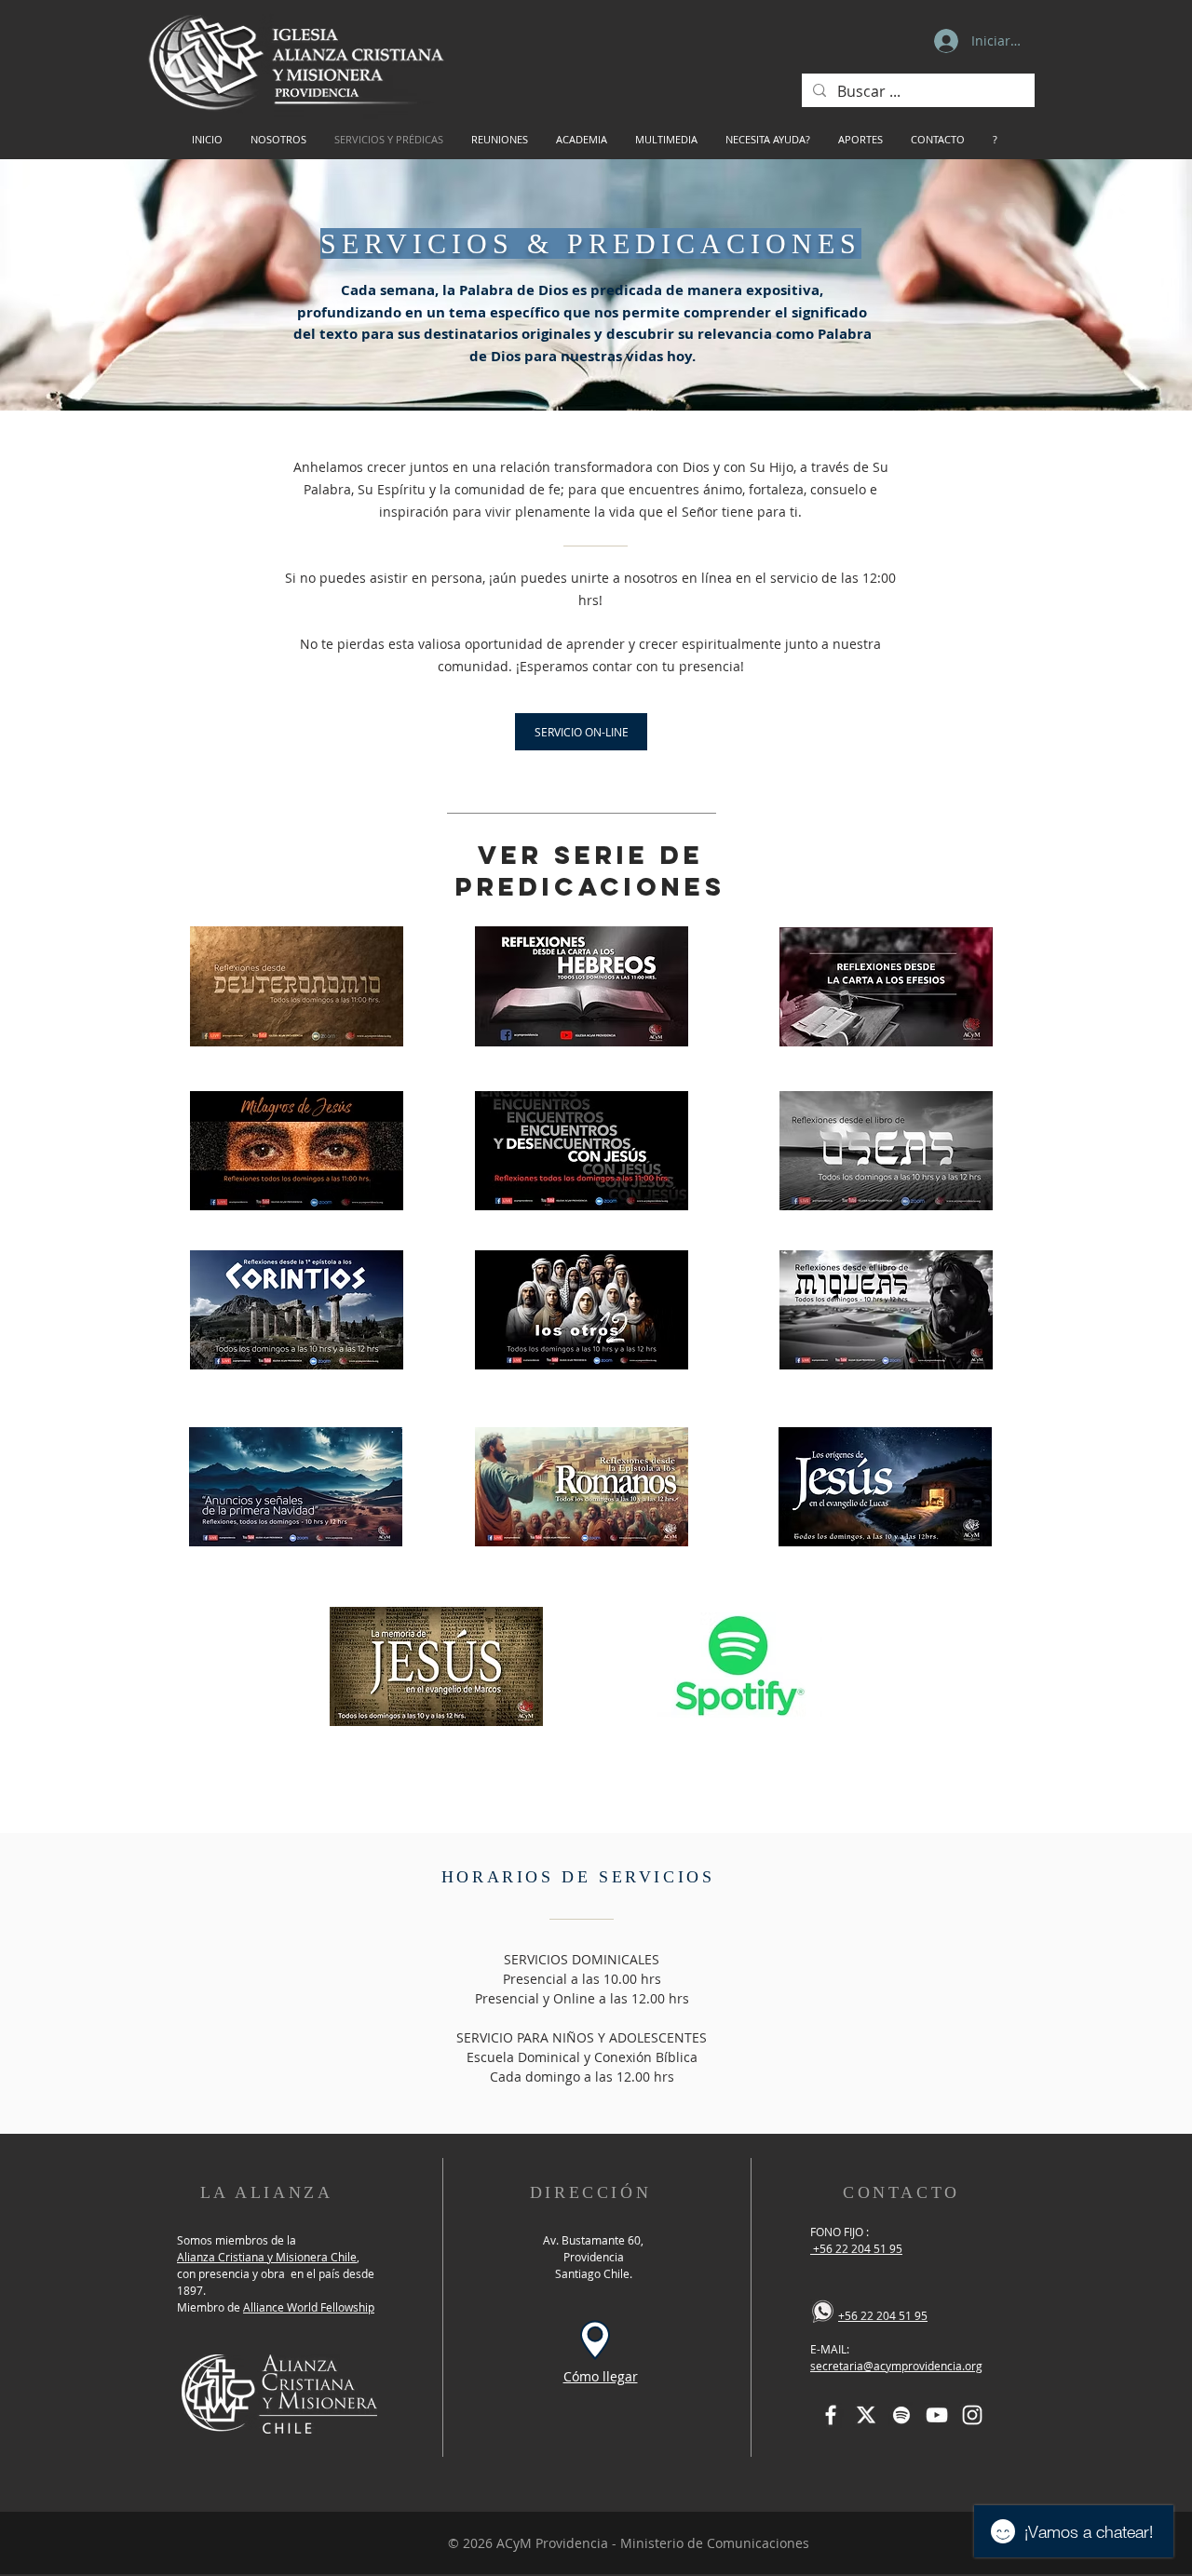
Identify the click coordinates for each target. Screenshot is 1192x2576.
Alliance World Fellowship (309, 2307)
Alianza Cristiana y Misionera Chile (267, 2257)
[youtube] (937, 2415)
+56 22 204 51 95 (856, 2248)
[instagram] (972, 2415)
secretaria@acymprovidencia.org (896, 2366)
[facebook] (831, 2415)
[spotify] (901, 2415)
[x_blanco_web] (866, 2415)
